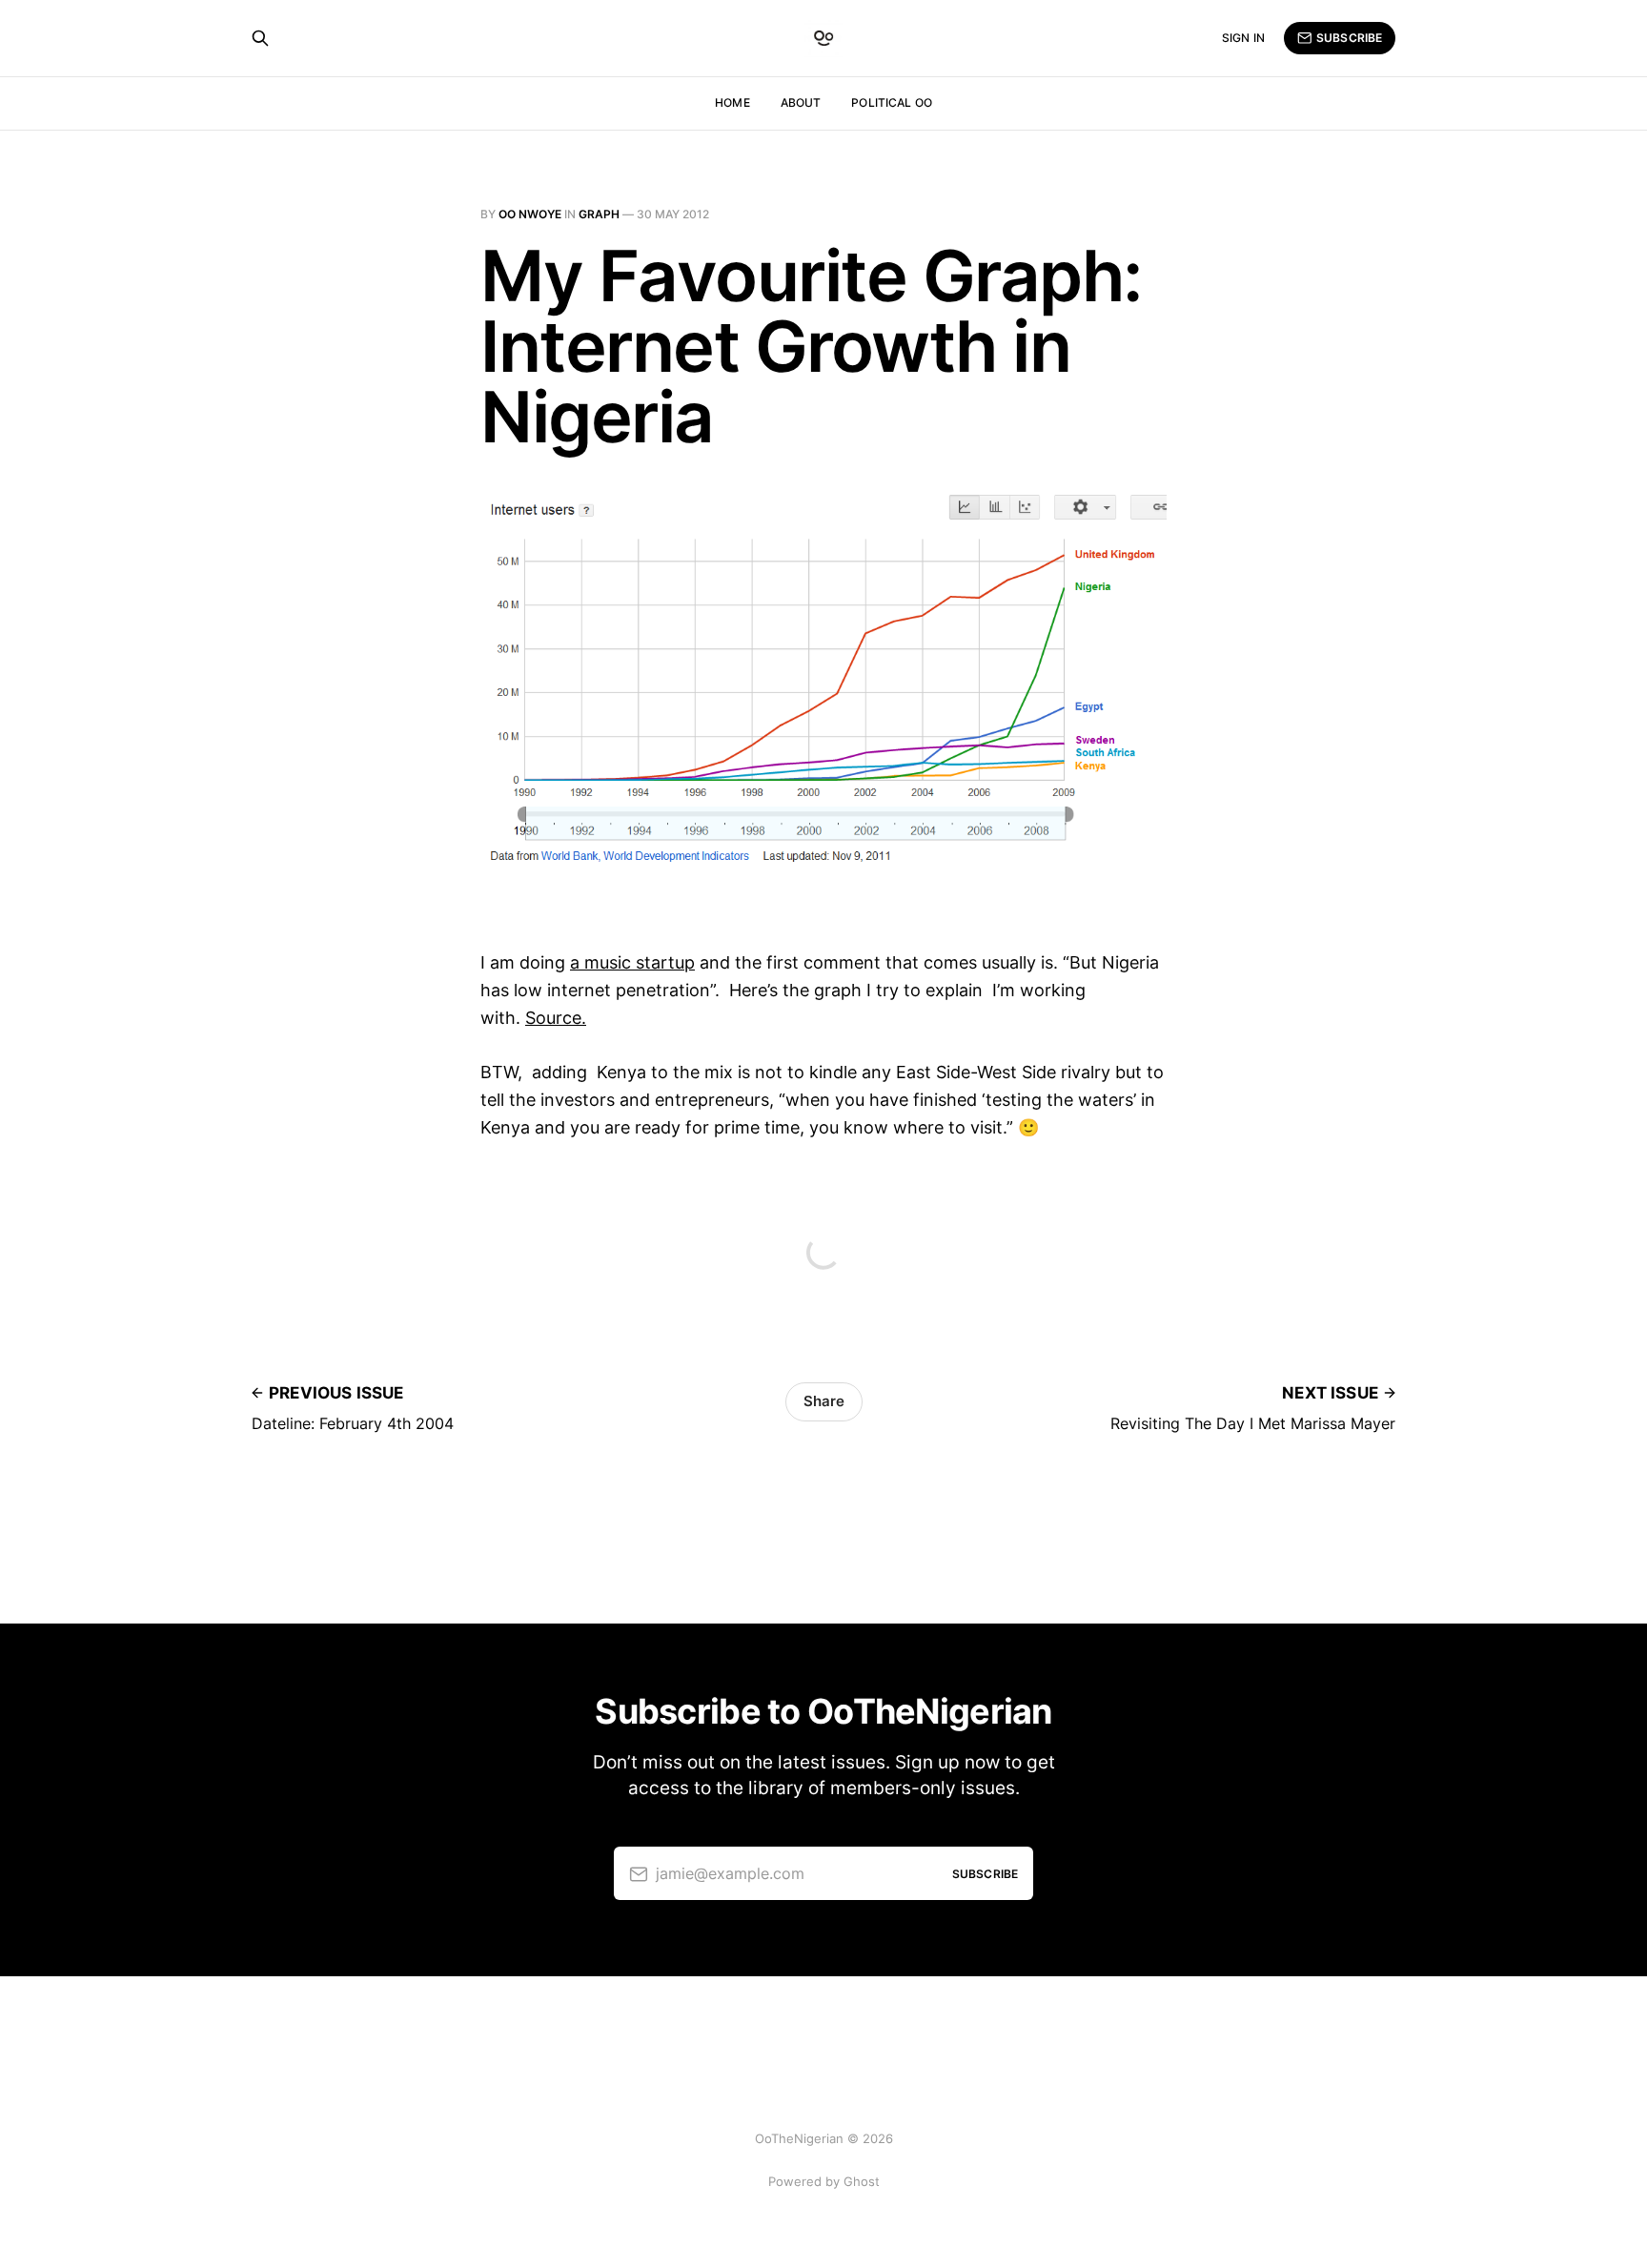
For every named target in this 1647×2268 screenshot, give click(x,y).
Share (824, 1401)
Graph (599, 214)
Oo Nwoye (530, 214)
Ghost (862, 2181)
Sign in (1243, 38)
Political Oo (891, 102)
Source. (556, 1018)
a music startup (632, 962)
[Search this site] (260, 38)
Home (732, 102)
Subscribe (1349, 38)
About (801, 102)
